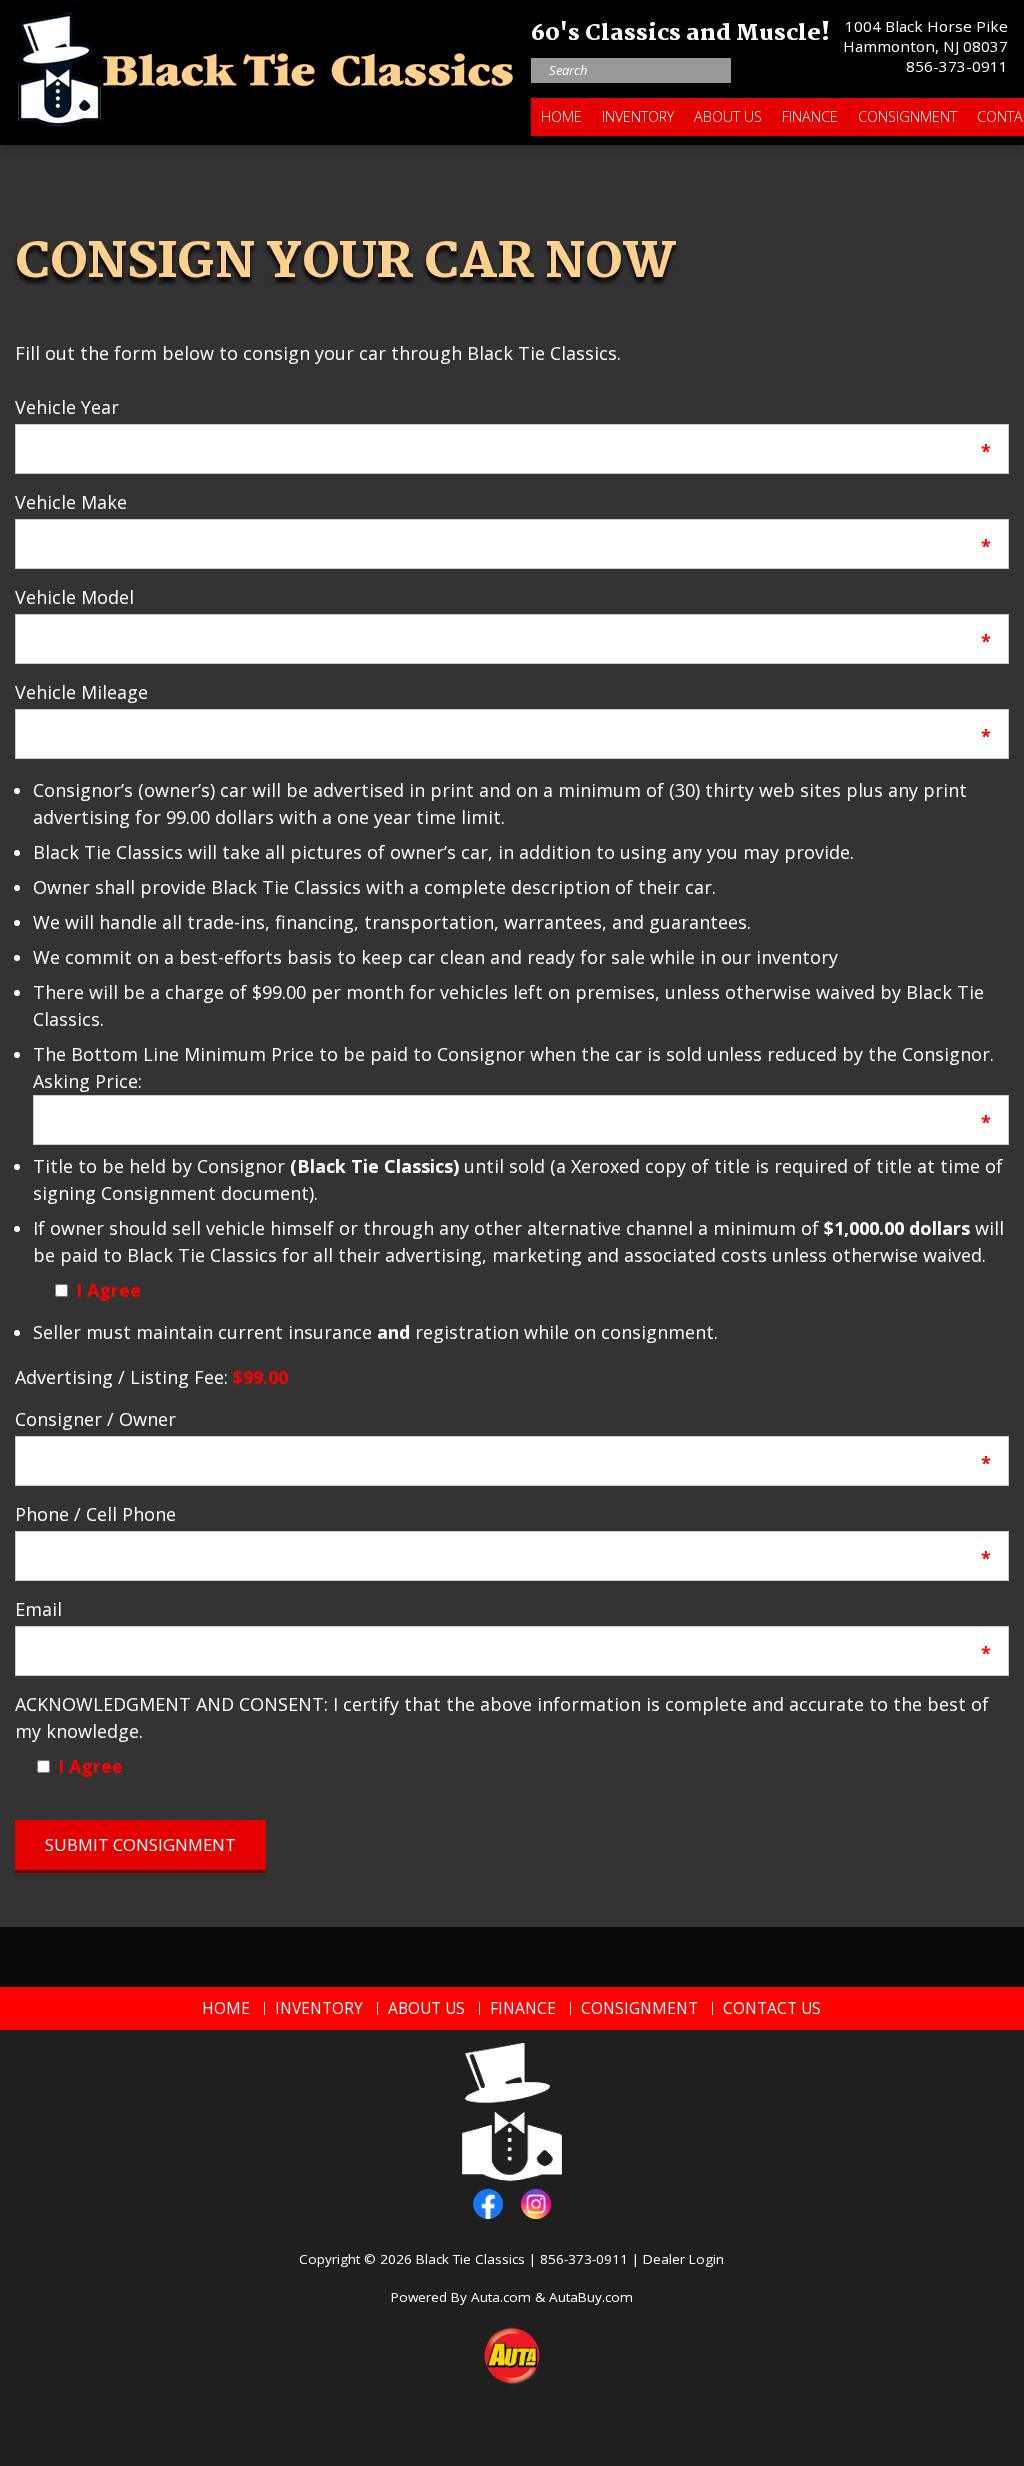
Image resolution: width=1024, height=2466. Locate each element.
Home (561, 116)
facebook (488, 2204)
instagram (536, 2204)
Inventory (638, 116)
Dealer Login (683, 2259)
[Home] (266, 64)
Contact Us (772, 2008)
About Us (728, 116)
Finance (810, 116)
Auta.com (501, 2297)
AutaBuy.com (591, 2297)
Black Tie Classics (470, 2259)
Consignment (907, 116)
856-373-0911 (957, 66)
